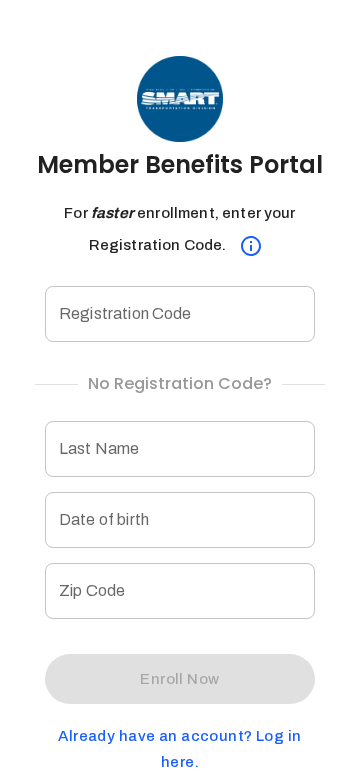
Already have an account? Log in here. (179, 749)
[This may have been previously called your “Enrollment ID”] (251, 246)
